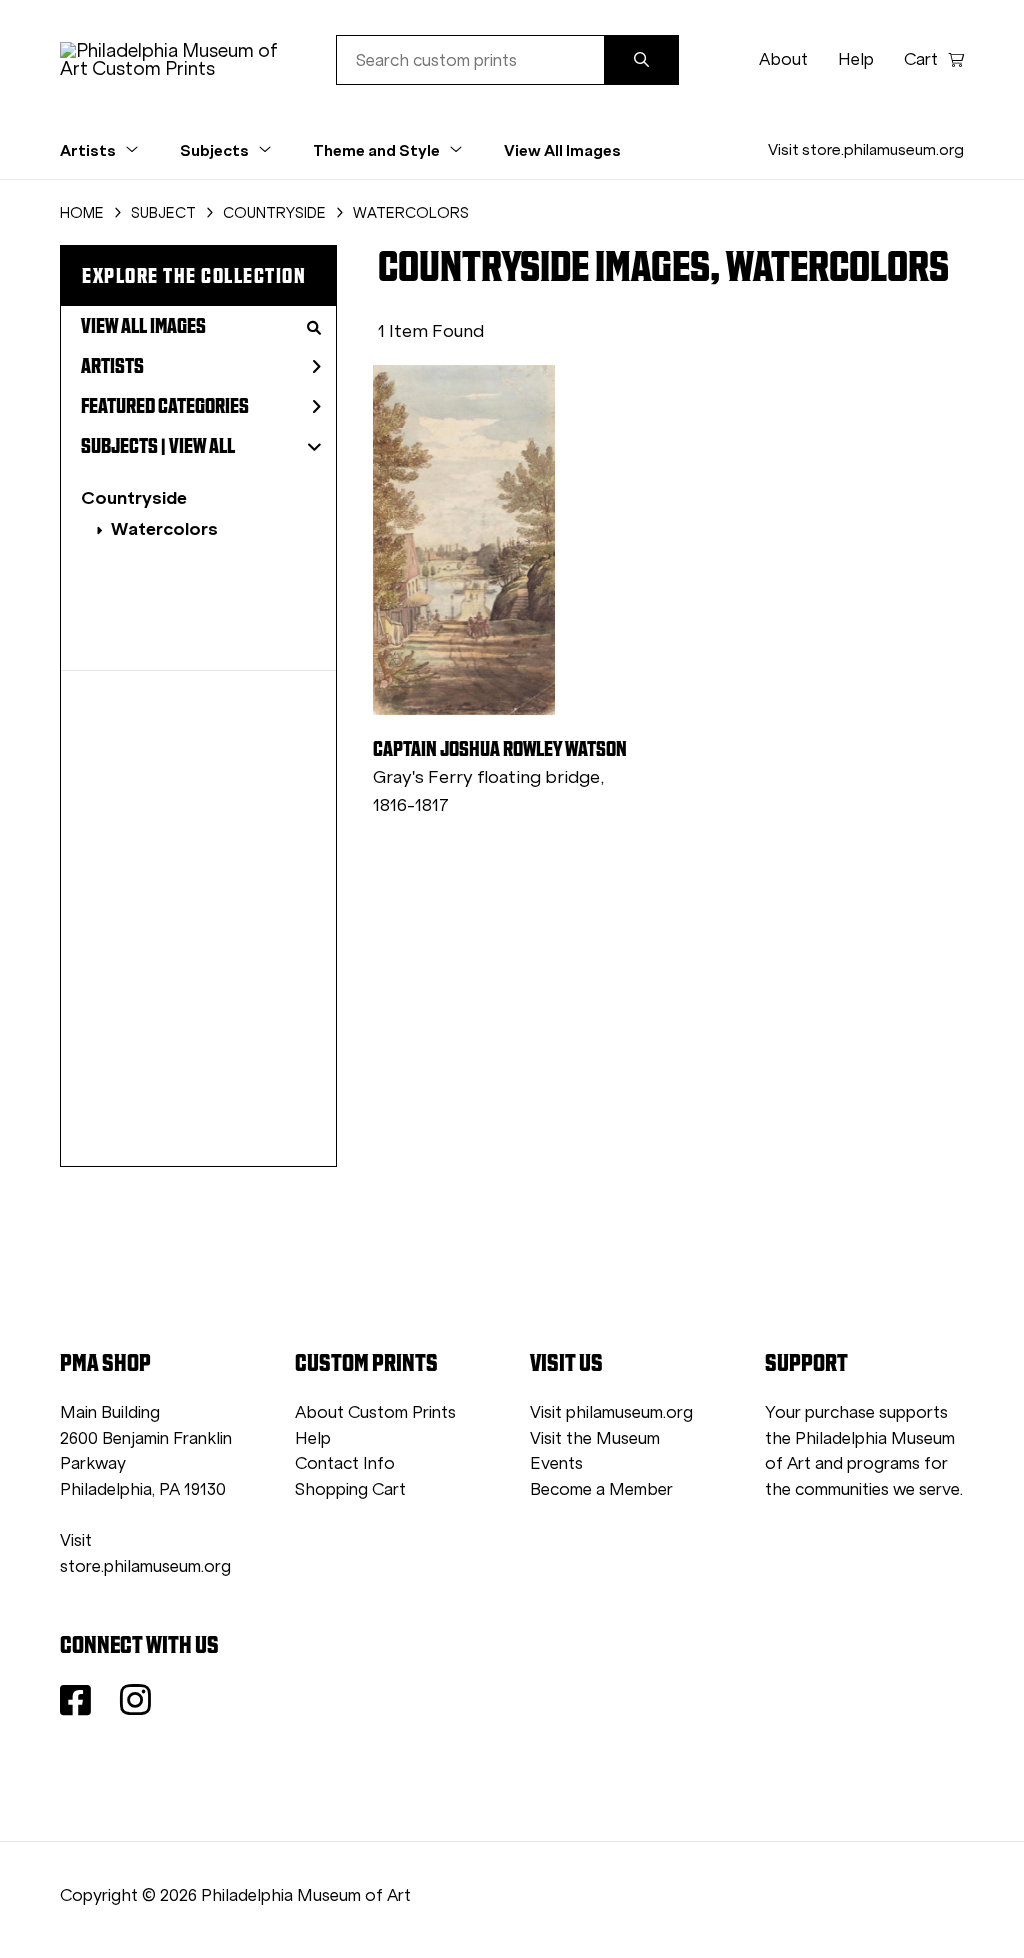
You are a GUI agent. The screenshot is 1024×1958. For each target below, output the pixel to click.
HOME (82, 213)
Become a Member (601, 1489)
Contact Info (345, 1463)
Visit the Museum (595, 1438)
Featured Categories (165, 406)
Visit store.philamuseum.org (866, 149)
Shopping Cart (350, 1489)
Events (556, 1463)
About (783, 59)
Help (856, 59)
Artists (112, 366)
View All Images (562, 150)
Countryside (134, 497)
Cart (921, 59)
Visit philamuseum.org (611, 1412)
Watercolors (164, 528)
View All (202, 446)
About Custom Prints (375, 1412)
